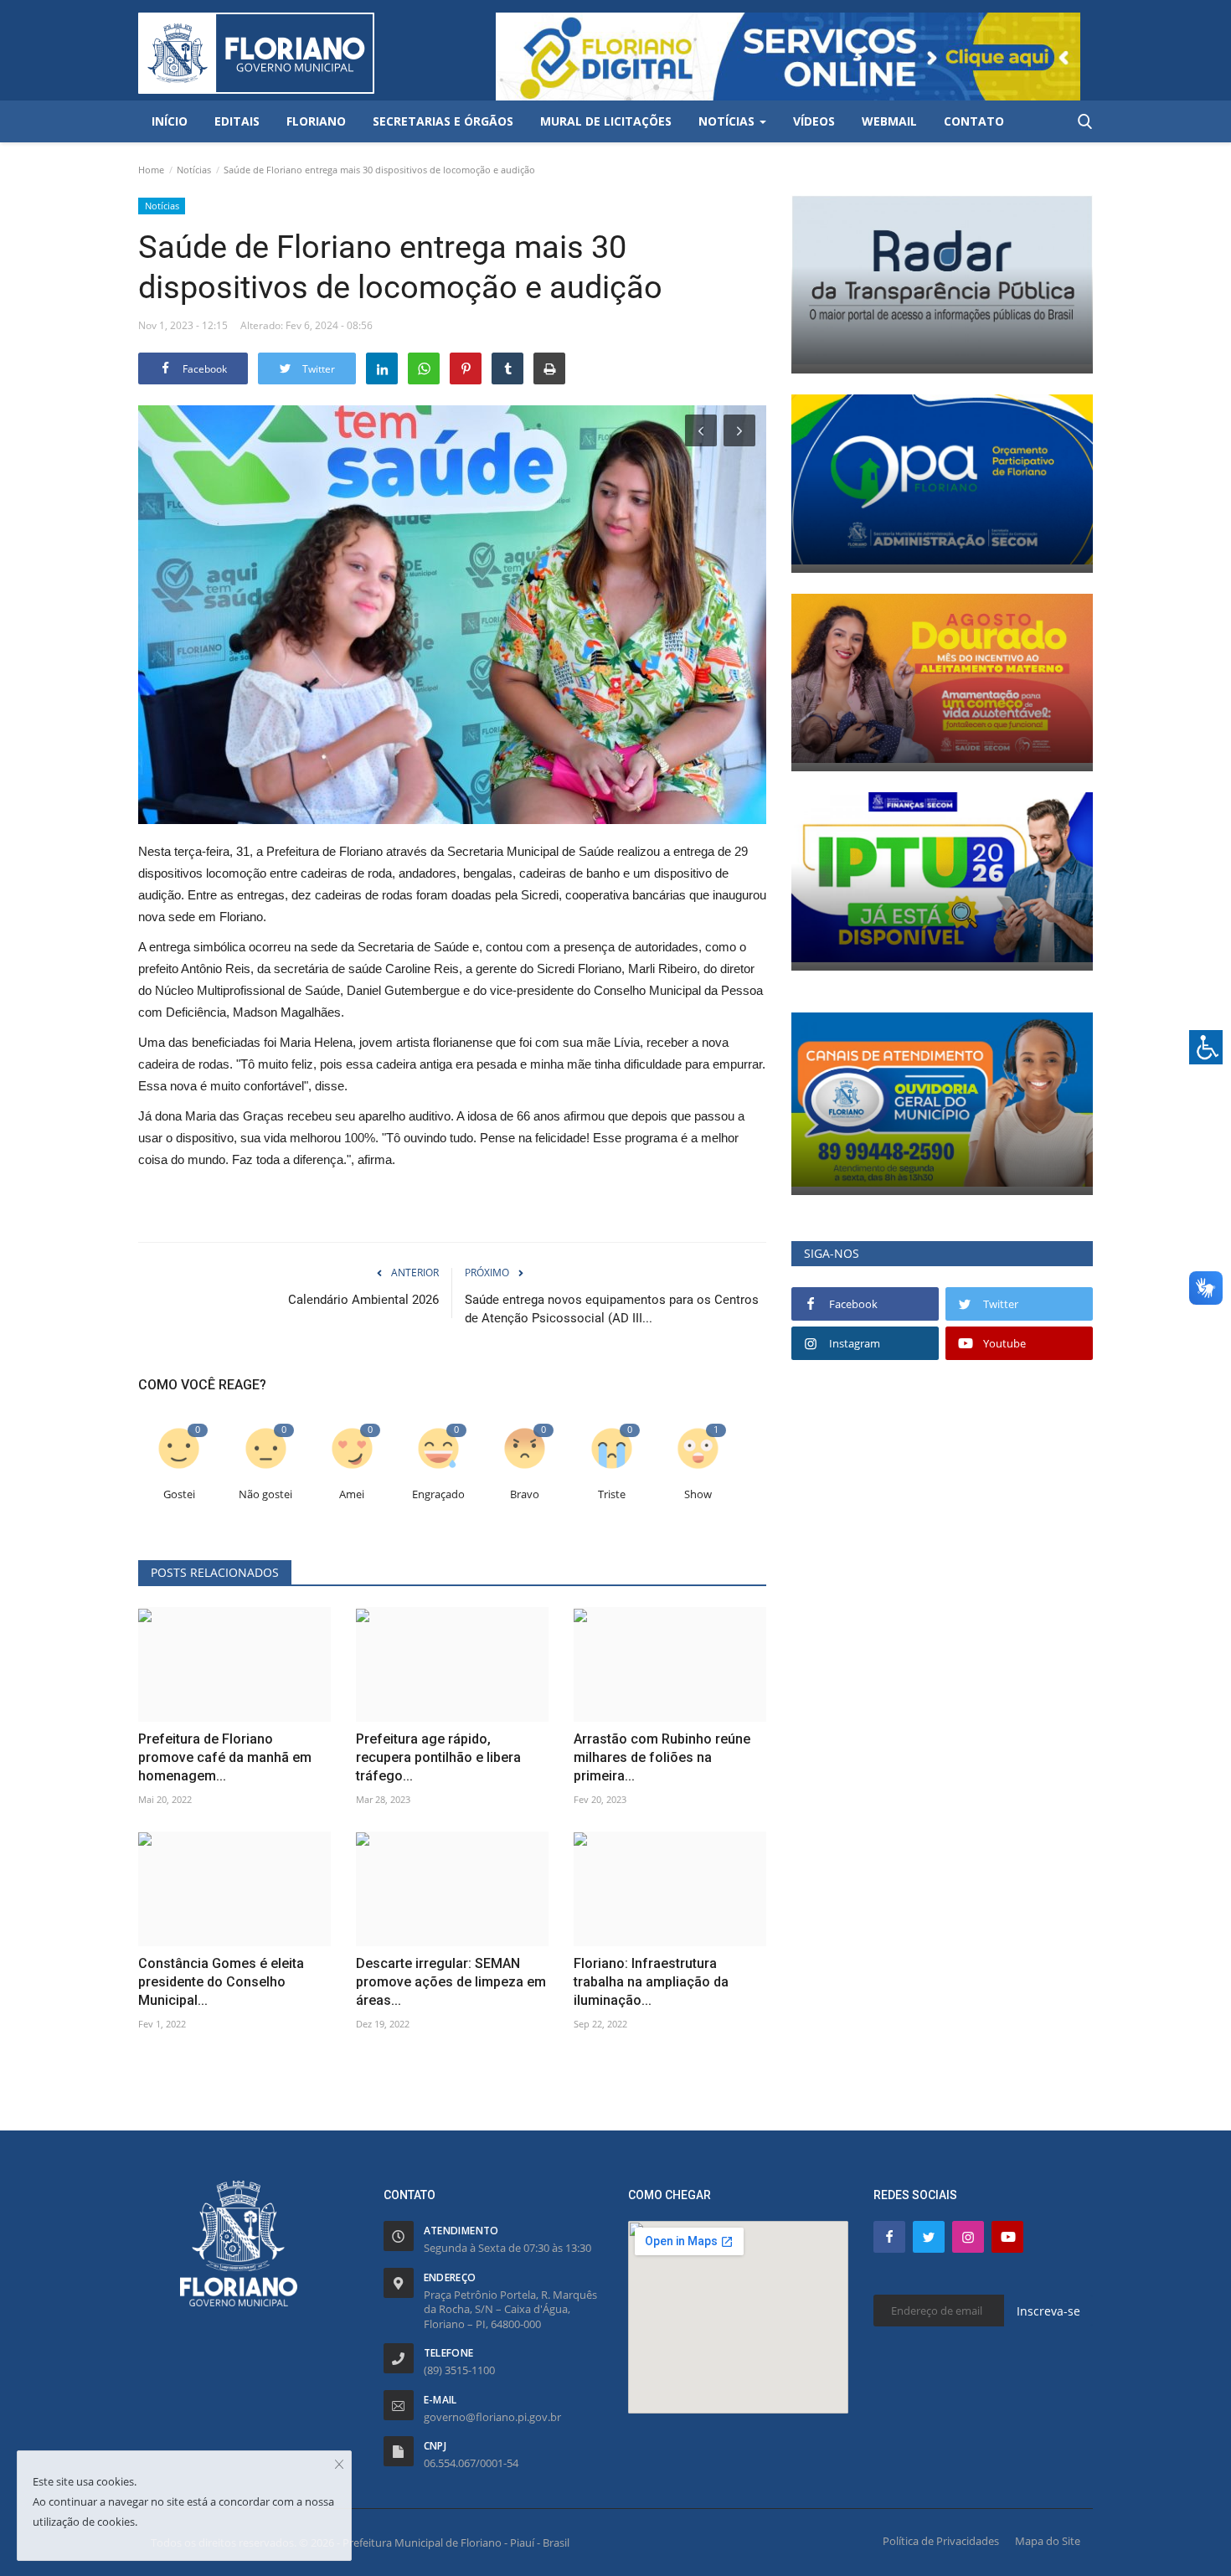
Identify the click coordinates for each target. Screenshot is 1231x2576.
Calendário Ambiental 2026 (363, 1300)
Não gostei (265, 1494)
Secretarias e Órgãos (443, 121)
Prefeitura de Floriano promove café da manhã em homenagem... (225, 1757)
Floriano (316, 121)
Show (698, 1494)
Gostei (179, 1494)
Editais (237, 121)
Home (151, 170)
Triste (612, 1494)
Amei (352, 1494)
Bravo (525, 1494)
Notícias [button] (728, 121)
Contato (974, 121)
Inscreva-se (1048, 2311)
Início (170, 121)
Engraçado (438, 1494)
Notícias (194, 170)
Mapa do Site (1048, 2541)
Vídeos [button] (814, 121)
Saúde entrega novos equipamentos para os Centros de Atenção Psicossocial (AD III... (612, 1309)
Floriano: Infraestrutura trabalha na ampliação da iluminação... (651, 1982)
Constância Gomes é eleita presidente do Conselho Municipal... (221, 1982)
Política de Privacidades (941, 2541)
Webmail (889, 121)
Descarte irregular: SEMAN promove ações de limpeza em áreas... (451, 1982)
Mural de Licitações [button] (606, 121)
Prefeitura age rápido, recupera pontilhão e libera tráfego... (438, 1757)
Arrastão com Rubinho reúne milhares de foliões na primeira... (662, 1757)
